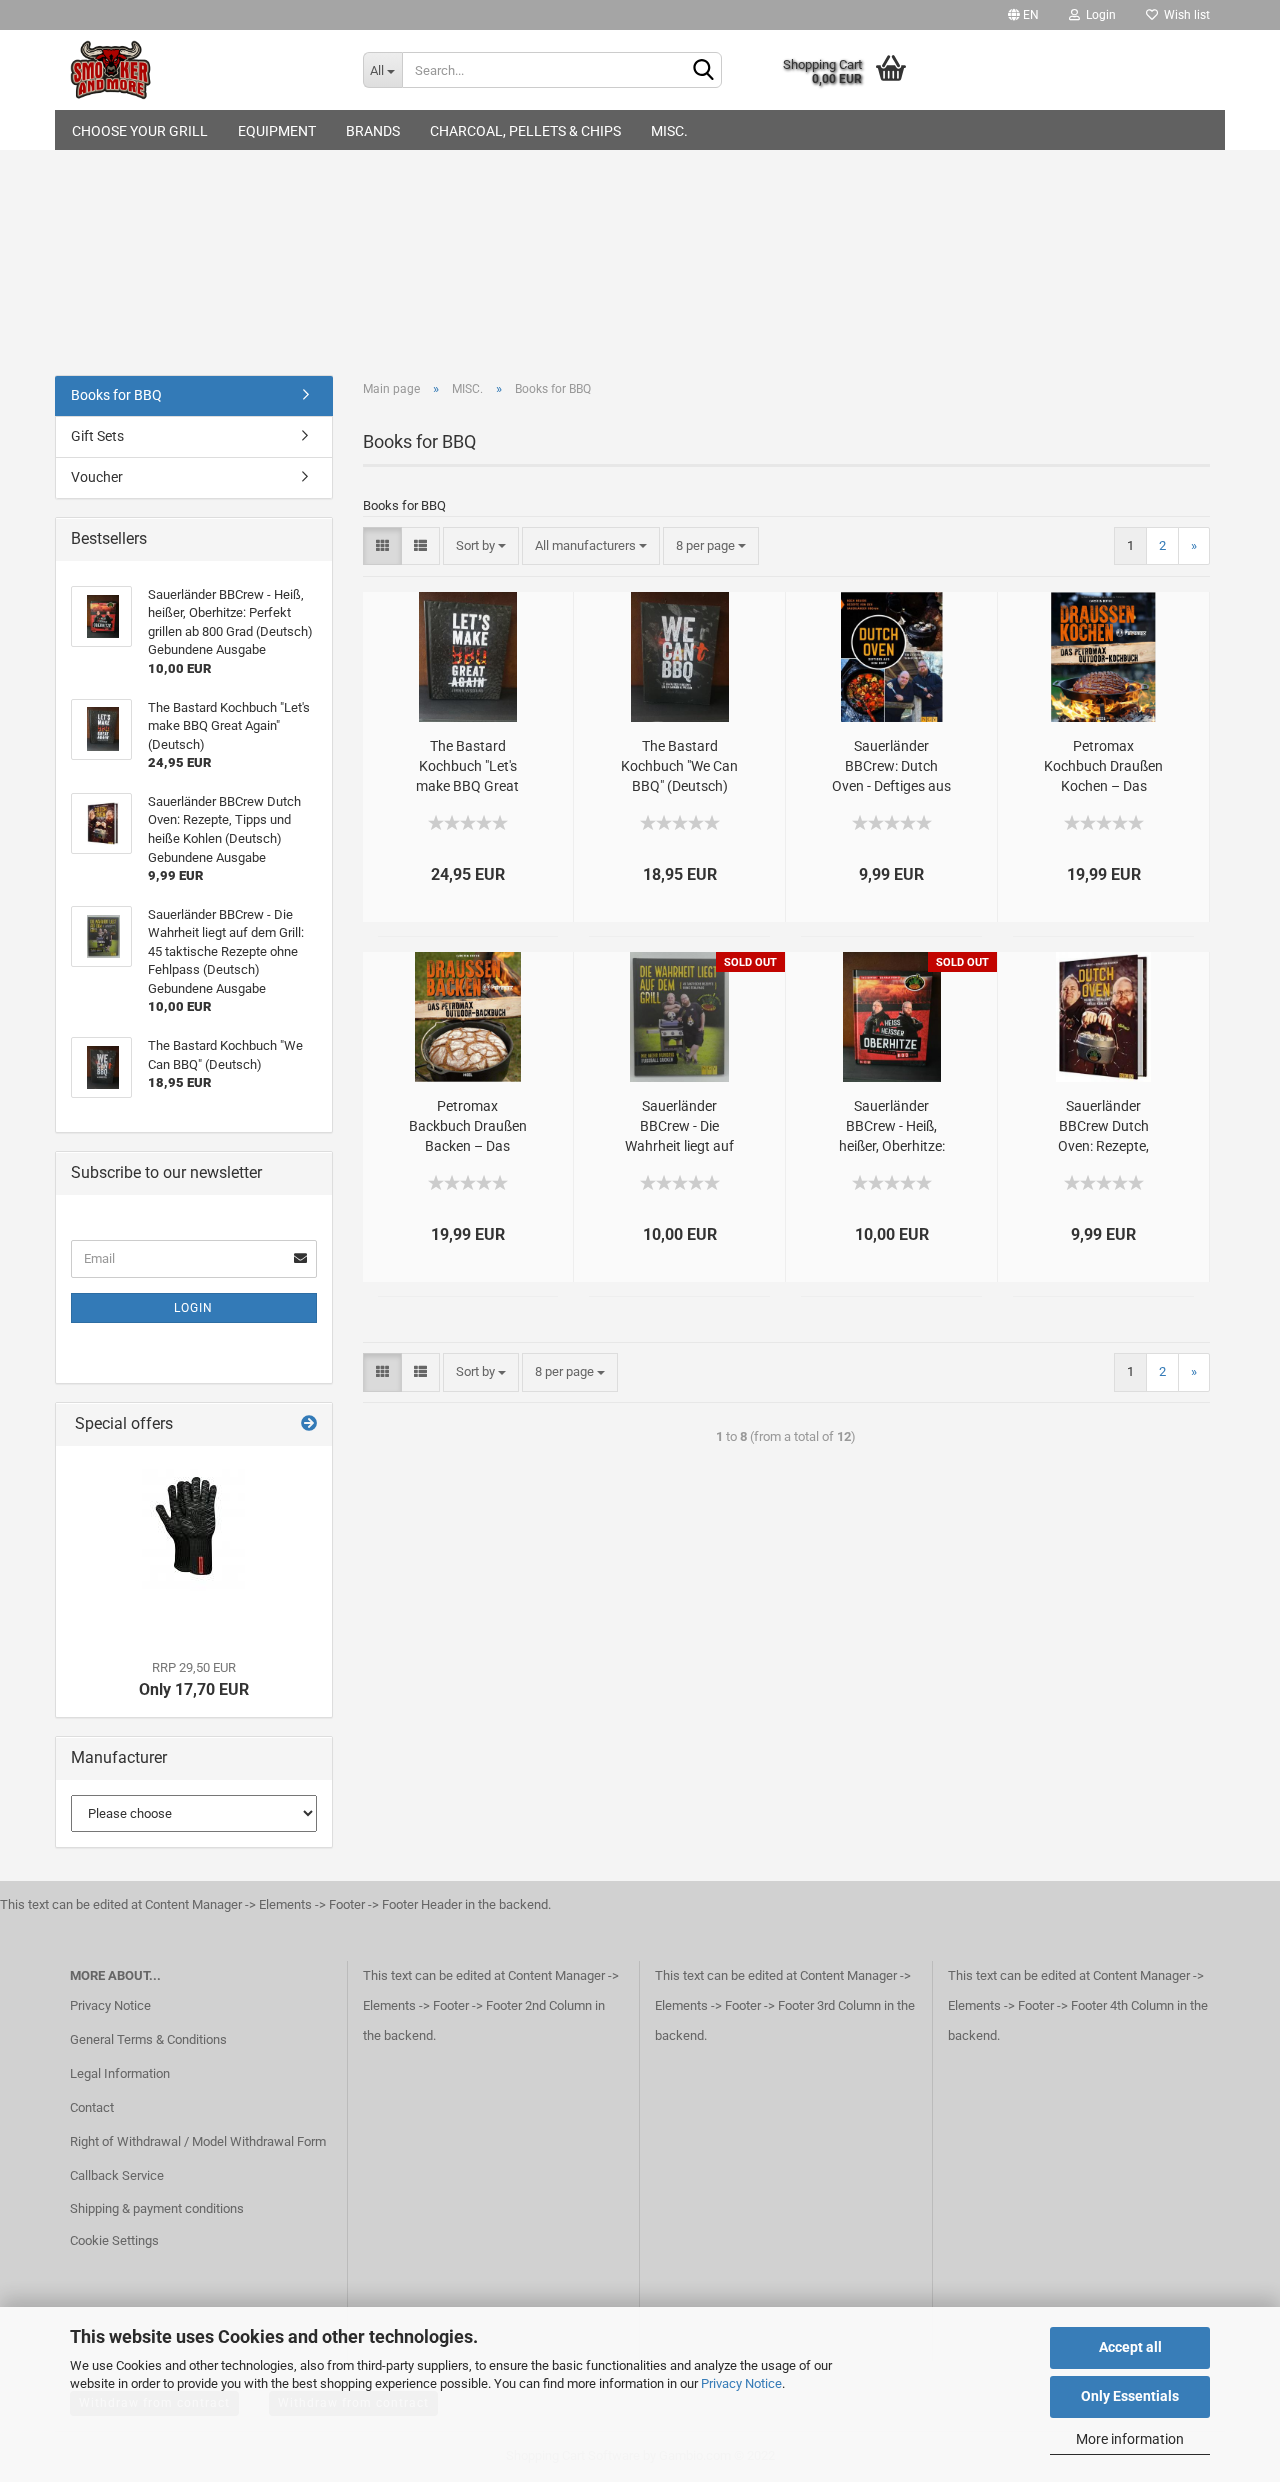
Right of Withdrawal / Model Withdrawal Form (198, 2141)
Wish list (1184, 15)
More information (1130, 2439)
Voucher (97, 477)
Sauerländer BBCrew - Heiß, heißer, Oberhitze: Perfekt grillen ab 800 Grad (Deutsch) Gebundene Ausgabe (892, 1127)
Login (1098, 15)
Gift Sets (97, 436)
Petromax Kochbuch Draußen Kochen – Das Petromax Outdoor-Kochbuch (1104, 767)
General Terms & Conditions (148, 2039)
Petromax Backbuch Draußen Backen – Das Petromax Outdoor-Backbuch (468, 1127)
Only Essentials (1130, 2396)
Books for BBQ (116, 395)
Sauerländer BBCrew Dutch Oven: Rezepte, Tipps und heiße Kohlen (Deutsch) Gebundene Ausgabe (1103, 1127)
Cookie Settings (114, 2240)
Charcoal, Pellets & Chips (525, 131)
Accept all (1130, 2347)
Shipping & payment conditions (157, 2208)
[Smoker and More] (201, 70)
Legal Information (120, 2073)
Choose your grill (140, 131)
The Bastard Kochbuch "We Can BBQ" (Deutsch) (679, 766)
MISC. (669, 131)
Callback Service (117, 2175)
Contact (92, 2107)
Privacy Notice (741, 2383)
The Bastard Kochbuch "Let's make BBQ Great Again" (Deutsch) (467, 767)
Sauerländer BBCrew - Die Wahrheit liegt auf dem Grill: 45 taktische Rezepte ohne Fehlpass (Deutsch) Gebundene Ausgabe (680, 1127)
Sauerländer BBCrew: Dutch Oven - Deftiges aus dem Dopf (891, 767)
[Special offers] (309, 1424)
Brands (373, 131)
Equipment (277, 131)
